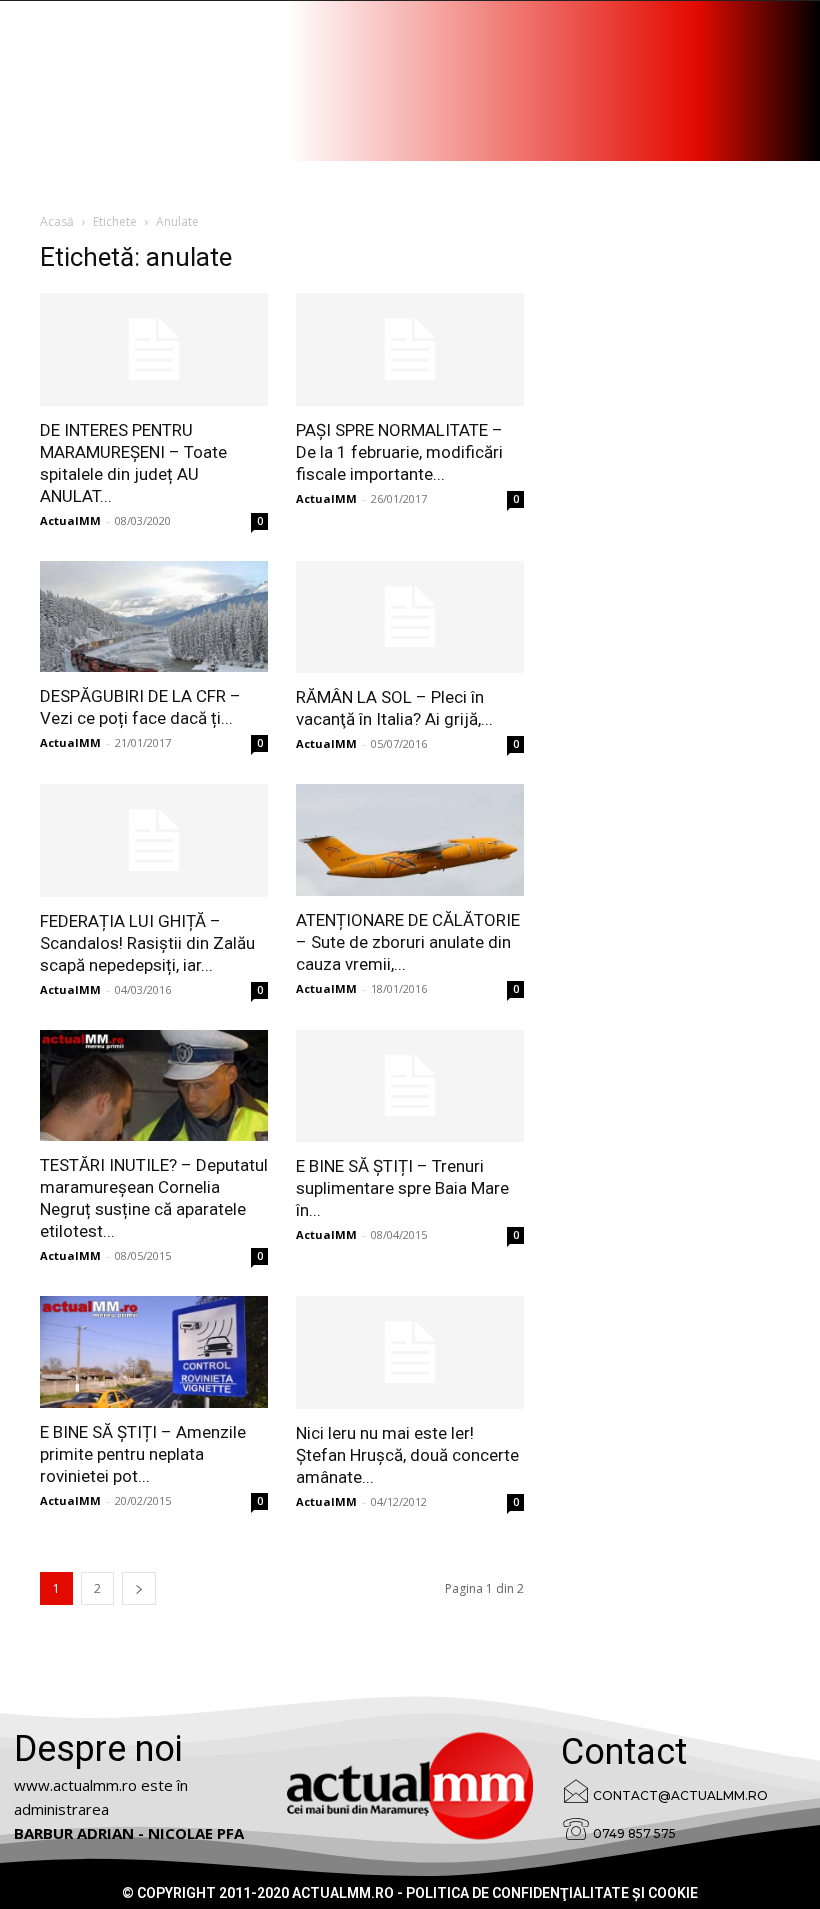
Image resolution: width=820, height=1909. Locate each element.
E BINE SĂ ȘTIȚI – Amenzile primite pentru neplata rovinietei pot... (143, 1454)
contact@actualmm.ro (680, 1795)
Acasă (57, 221)
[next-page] (139, 1588)
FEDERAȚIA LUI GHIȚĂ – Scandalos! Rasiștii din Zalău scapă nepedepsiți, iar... (147, 943)
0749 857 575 (634, 1833)
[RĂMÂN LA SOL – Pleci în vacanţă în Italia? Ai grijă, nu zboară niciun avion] (410, 617)
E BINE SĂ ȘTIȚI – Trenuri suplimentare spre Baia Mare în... (402, 1188)
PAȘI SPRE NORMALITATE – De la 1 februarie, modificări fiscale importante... (399, 452)
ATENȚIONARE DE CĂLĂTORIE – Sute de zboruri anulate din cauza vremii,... (408, 942)
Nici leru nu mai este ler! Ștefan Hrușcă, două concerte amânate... (407, 1455)
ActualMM (70, 520)
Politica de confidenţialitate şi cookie (552, 1893)
